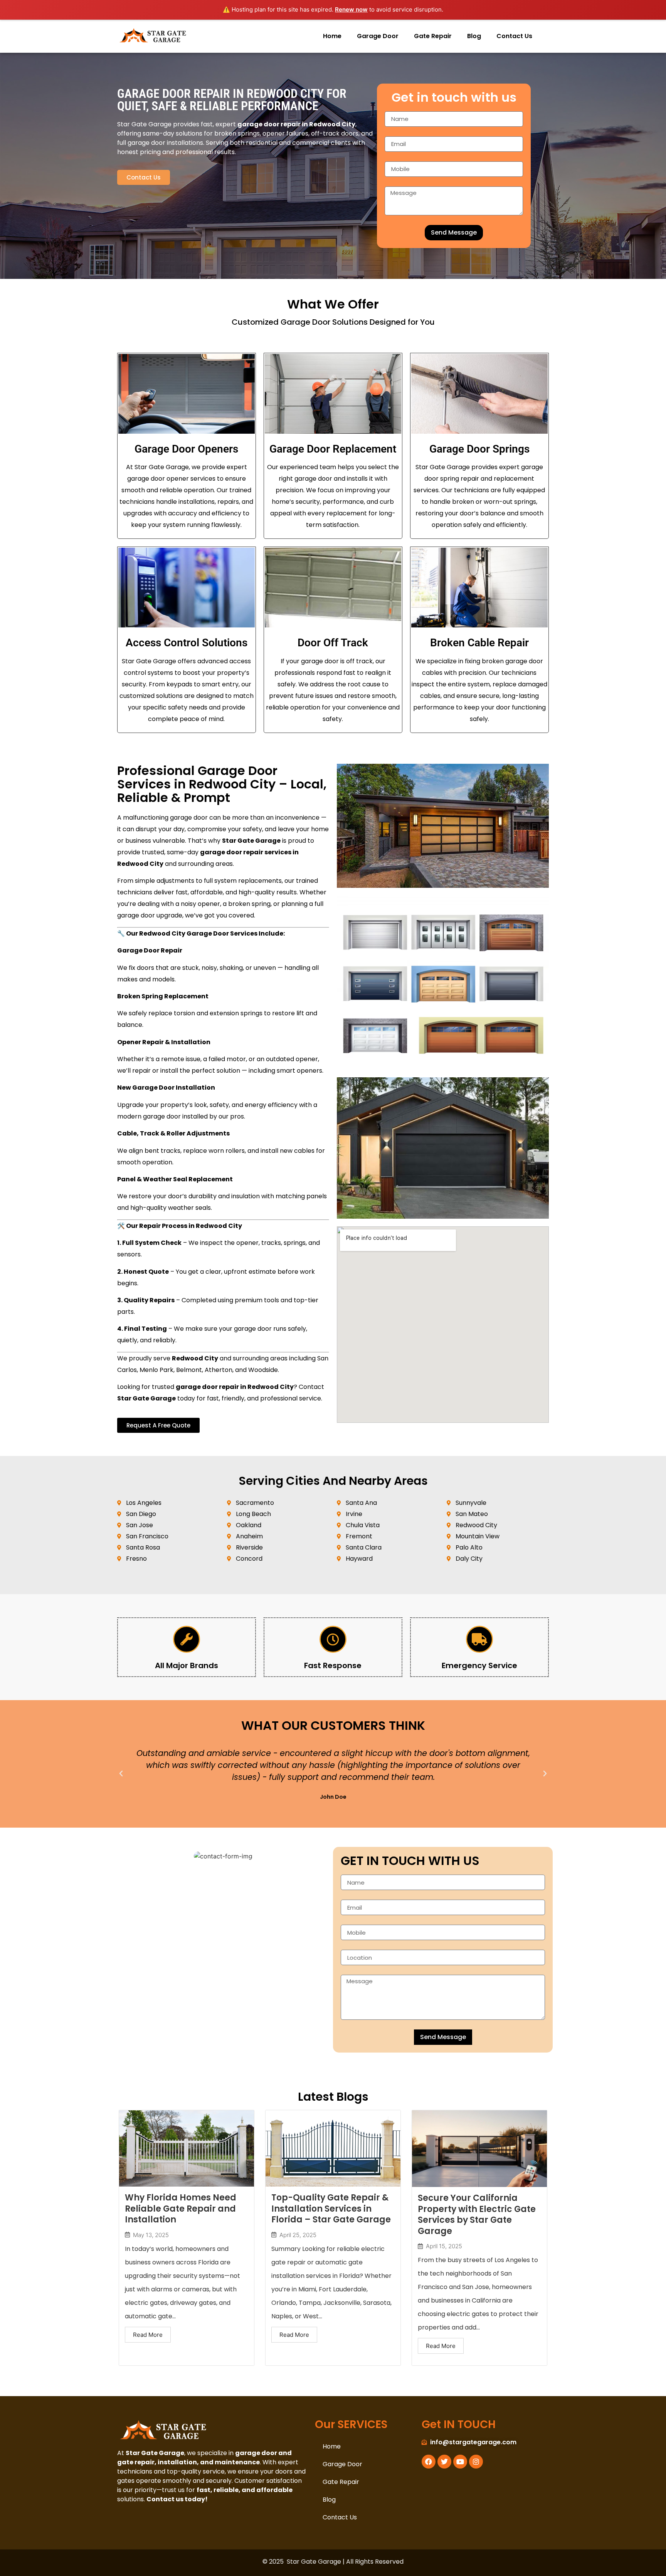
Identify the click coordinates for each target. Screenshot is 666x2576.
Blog (474, 36)
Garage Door (378, 36)
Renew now (351, 9)
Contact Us (514, 36)
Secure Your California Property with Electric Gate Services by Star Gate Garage (477, 2215)
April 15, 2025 (444, 2246)
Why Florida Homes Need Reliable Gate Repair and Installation (181, 2209)
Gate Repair (433, 36)
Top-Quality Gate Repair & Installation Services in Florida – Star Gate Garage (331, 2209)
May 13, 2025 (151, 2235)
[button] (121, 1774)
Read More (148, 2335)
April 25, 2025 (298, 2235)
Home (332, 36)
